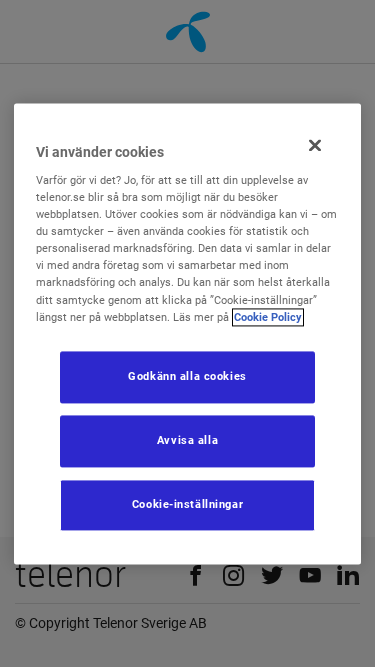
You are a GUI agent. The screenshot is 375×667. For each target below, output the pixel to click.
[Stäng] (315, 145)
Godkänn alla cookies (187, 376)
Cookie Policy (268, 317)
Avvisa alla (187, 440)
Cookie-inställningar (187, 504)
